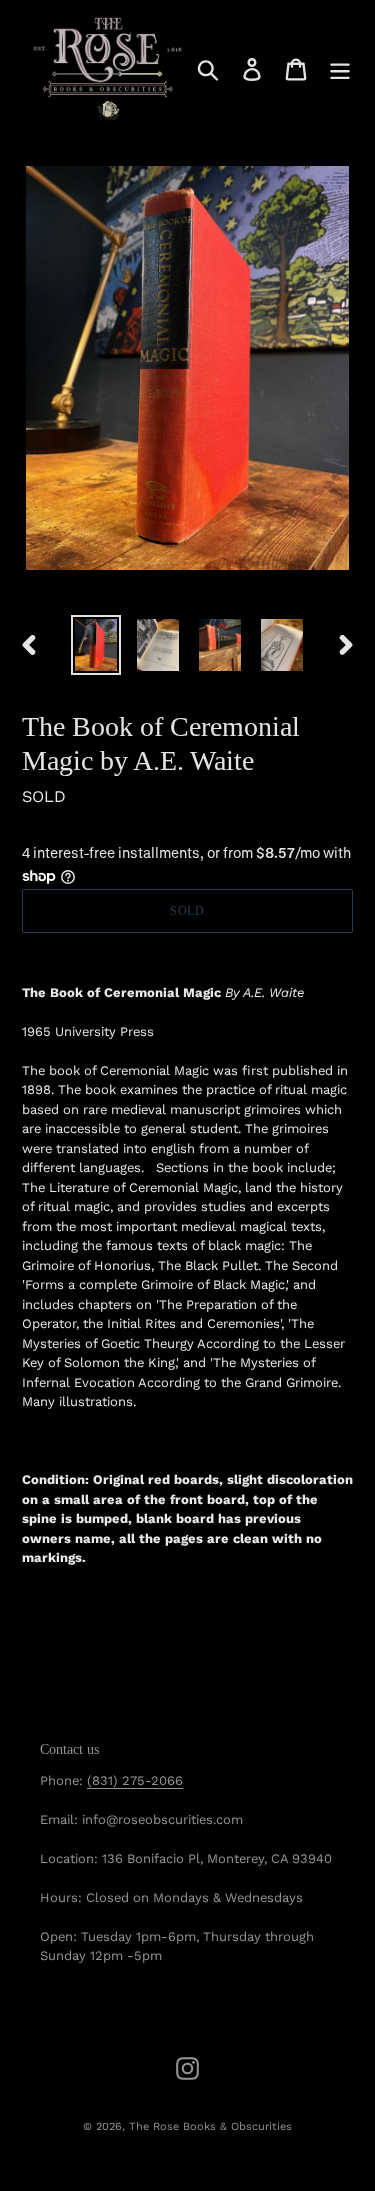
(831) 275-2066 (135, 1780)
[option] (96, 645)
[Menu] (340, 69)
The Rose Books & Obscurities (210, 2126)
